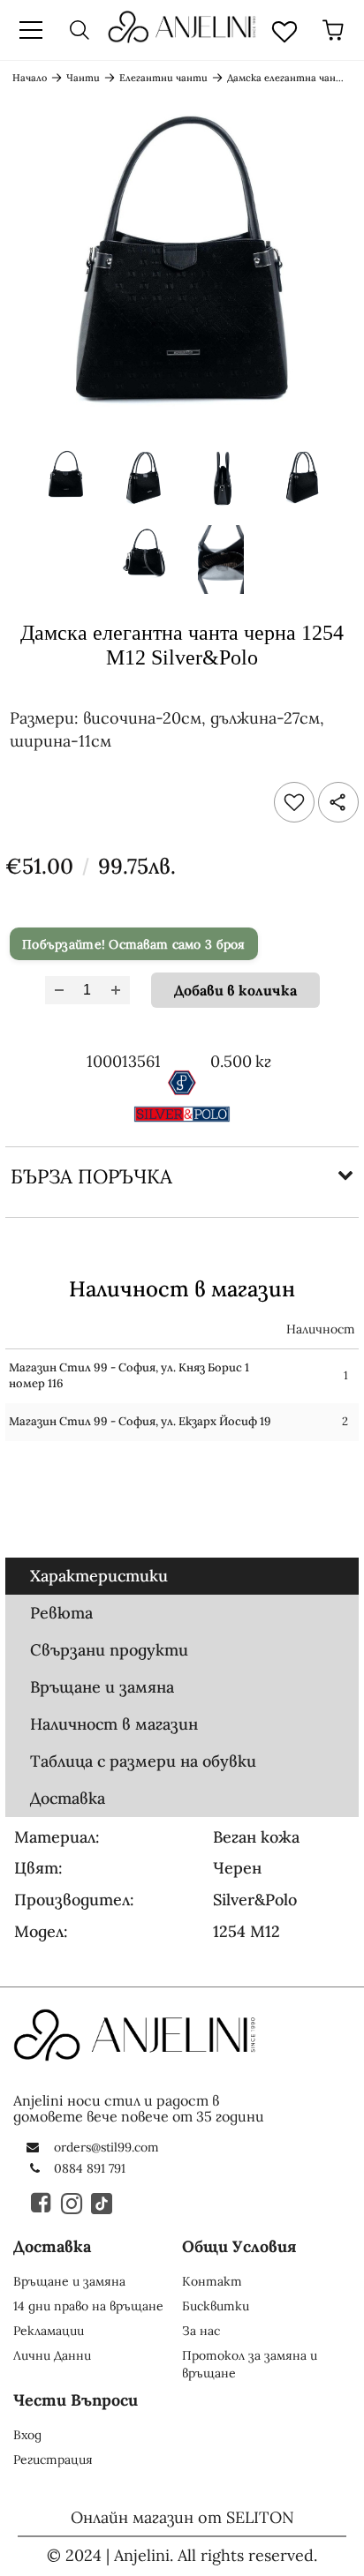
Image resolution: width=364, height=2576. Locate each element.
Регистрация (53, 2460)
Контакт (212, 2281)
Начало (30, 78)
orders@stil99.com (106, 2147)
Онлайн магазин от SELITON (182, 2517)
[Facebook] (42, 2203)
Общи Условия (239, 2246)
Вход (27, 2435)
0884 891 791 (90, 2168)
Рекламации (49, 2331)
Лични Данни (52, 2355)
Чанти (83, 78)
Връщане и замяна (102, 1687)
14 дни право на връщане (88, 2306)
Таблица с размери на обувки (143, 1761)
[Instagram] (72, 2203)
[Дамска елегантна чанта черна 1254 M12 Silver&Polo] (65, 483)
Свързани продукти (109, 1650)
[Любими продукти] (284, 30)
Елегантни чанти (163, 78)
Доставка (68, 1798)
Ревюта (61, 1613)
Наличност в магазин (114, 1724)
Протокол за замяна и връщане (250, 2364)
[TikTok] (102, 2203)
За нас (201, 2331)
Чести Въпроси (76, 2400)
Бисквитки (216, 2306)
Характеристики (99, 1576)
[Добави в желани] (294, 802)
